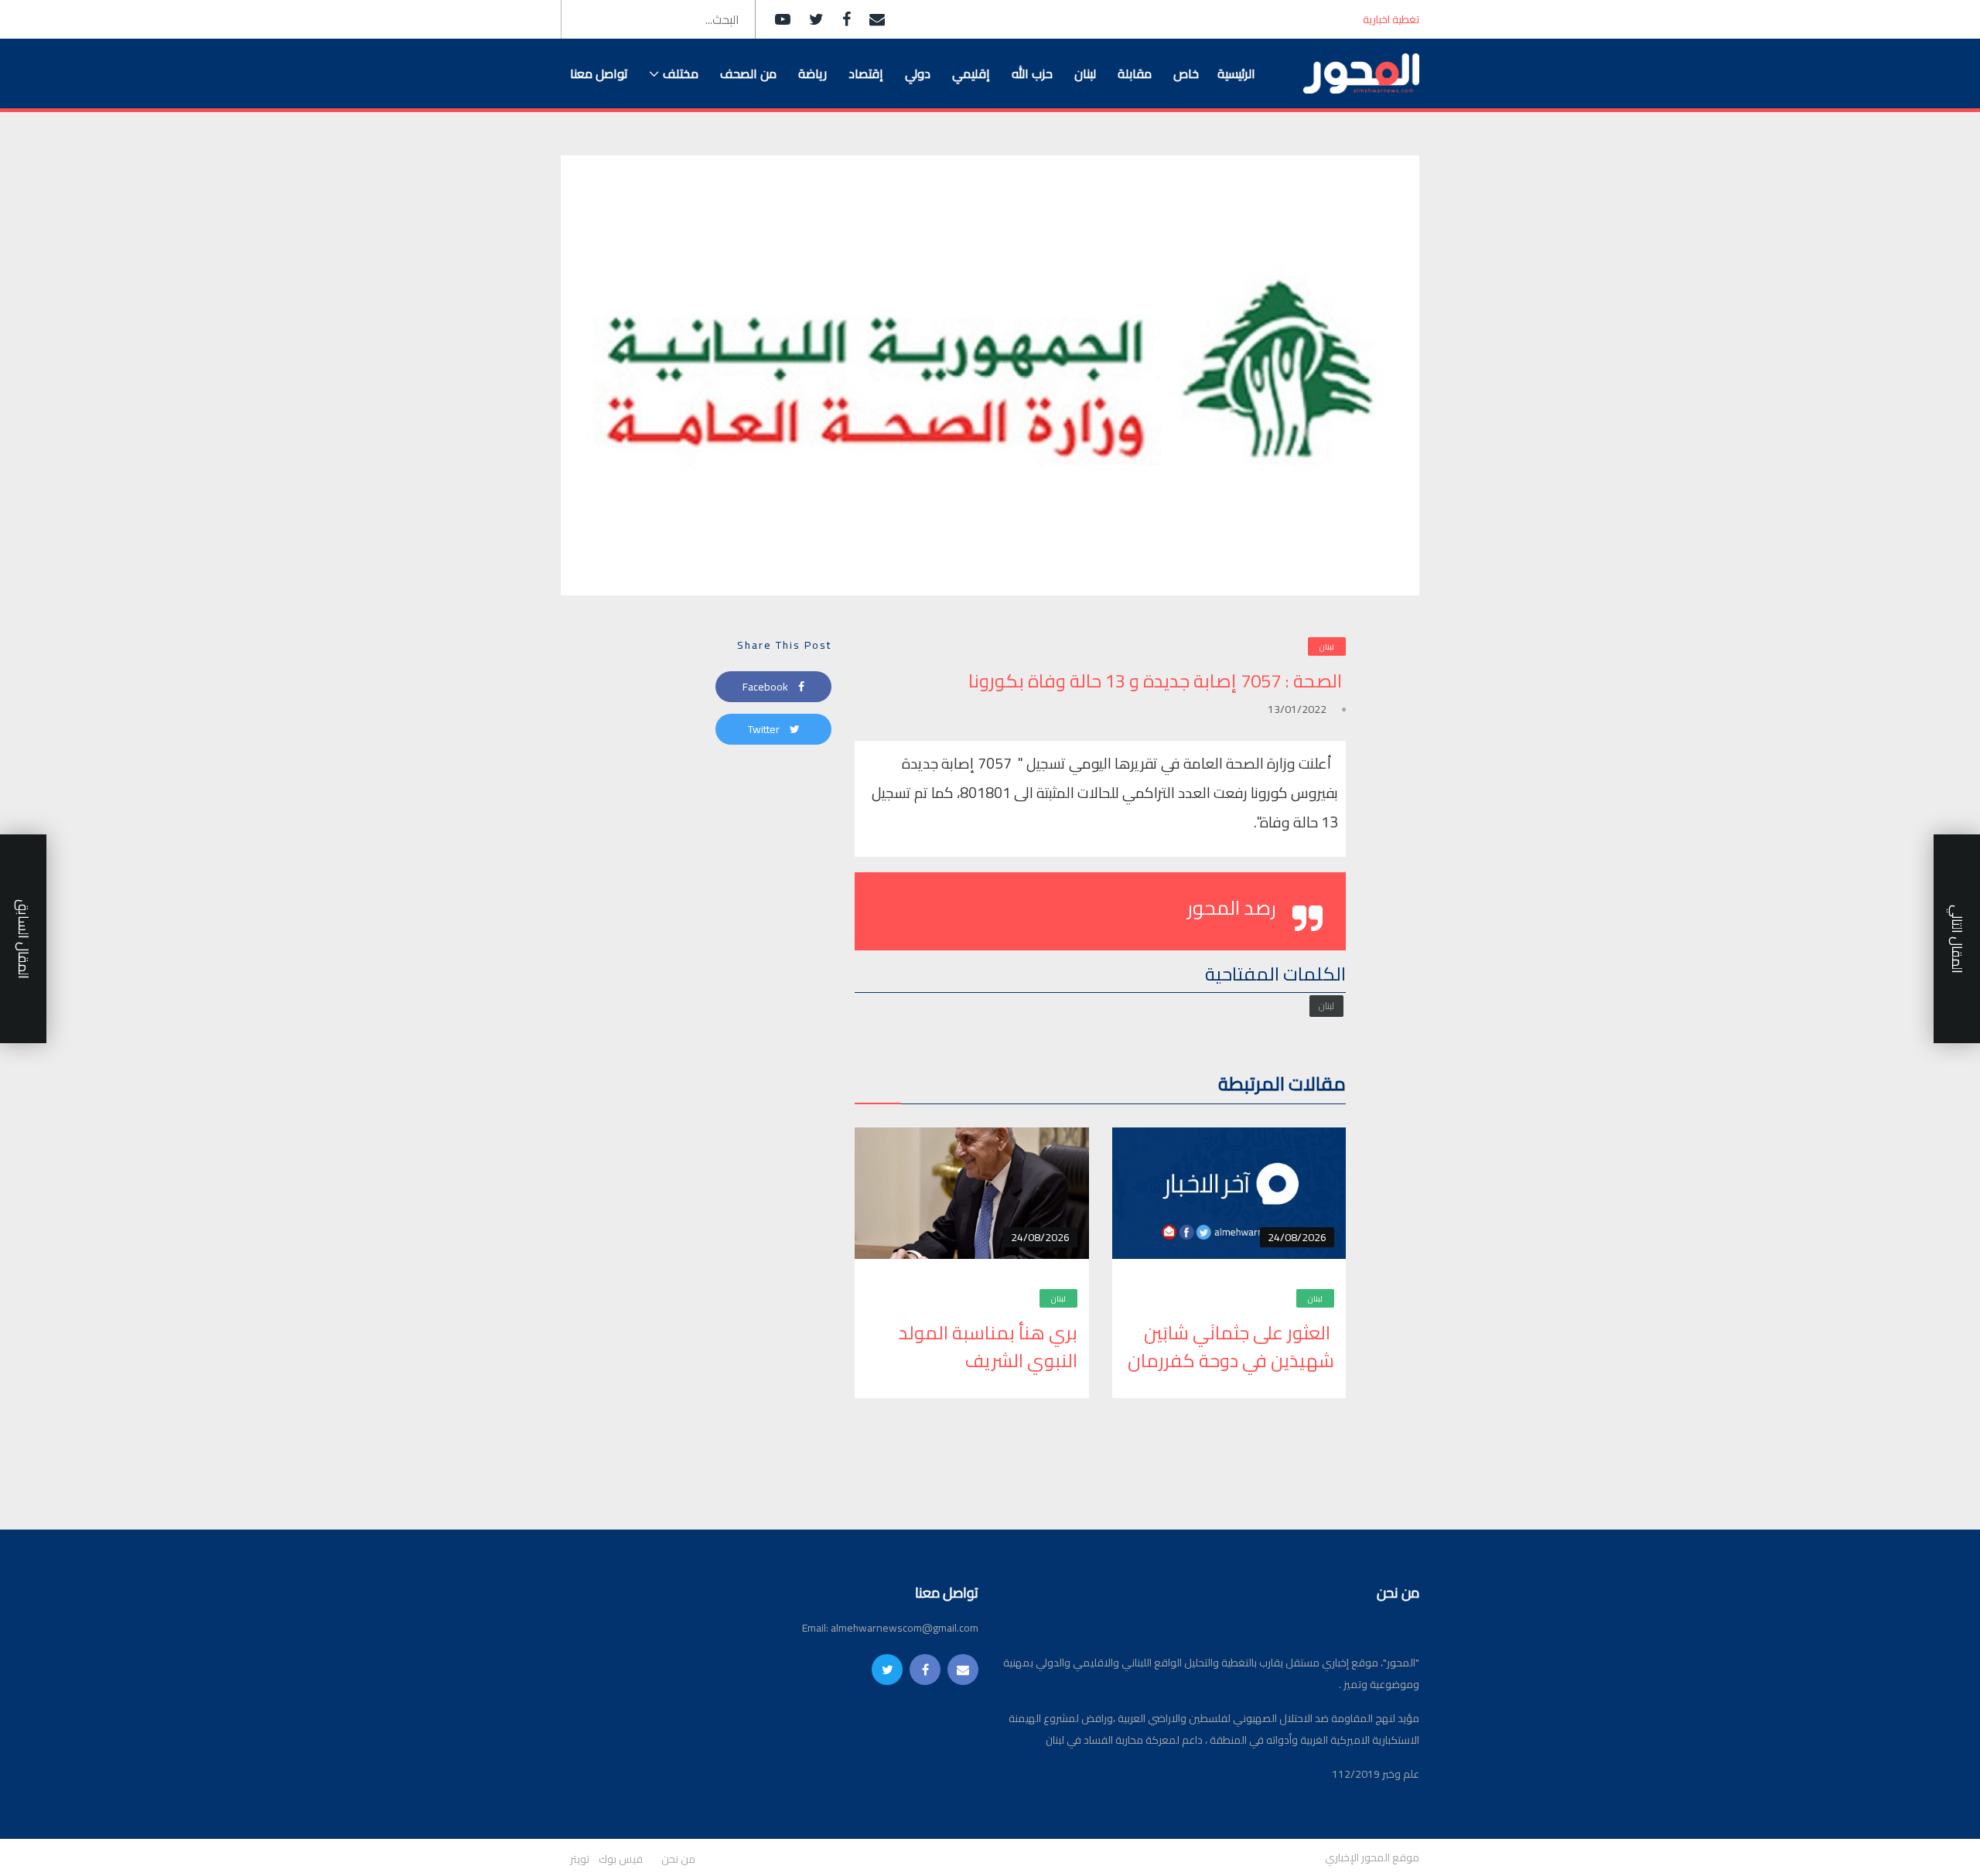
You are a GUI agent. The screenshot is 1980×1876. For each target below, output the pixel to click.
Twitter (765, 729)
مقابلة (1135, 73)
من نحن (678, 1859)
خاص (1186, 73)
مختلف (681, 73)
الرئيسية (1236, 73)
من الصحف (748, 73)
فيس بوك (621, 1859)
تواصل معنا (599, 73)
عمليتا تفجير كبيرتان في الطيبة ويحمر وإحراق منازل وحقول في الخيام (1183, 20)
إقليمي (971, 73)
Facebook (766, 687)
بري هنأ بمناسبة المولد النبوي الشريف (988, 1347)
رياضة (812, 73)
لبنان (1085, 73)
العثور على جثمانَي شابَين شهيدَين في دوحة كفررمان (1231, 1347)
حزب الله (1032, 73)
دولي (918, 73)
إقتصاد (866, 73)
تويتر (580, 1859)
